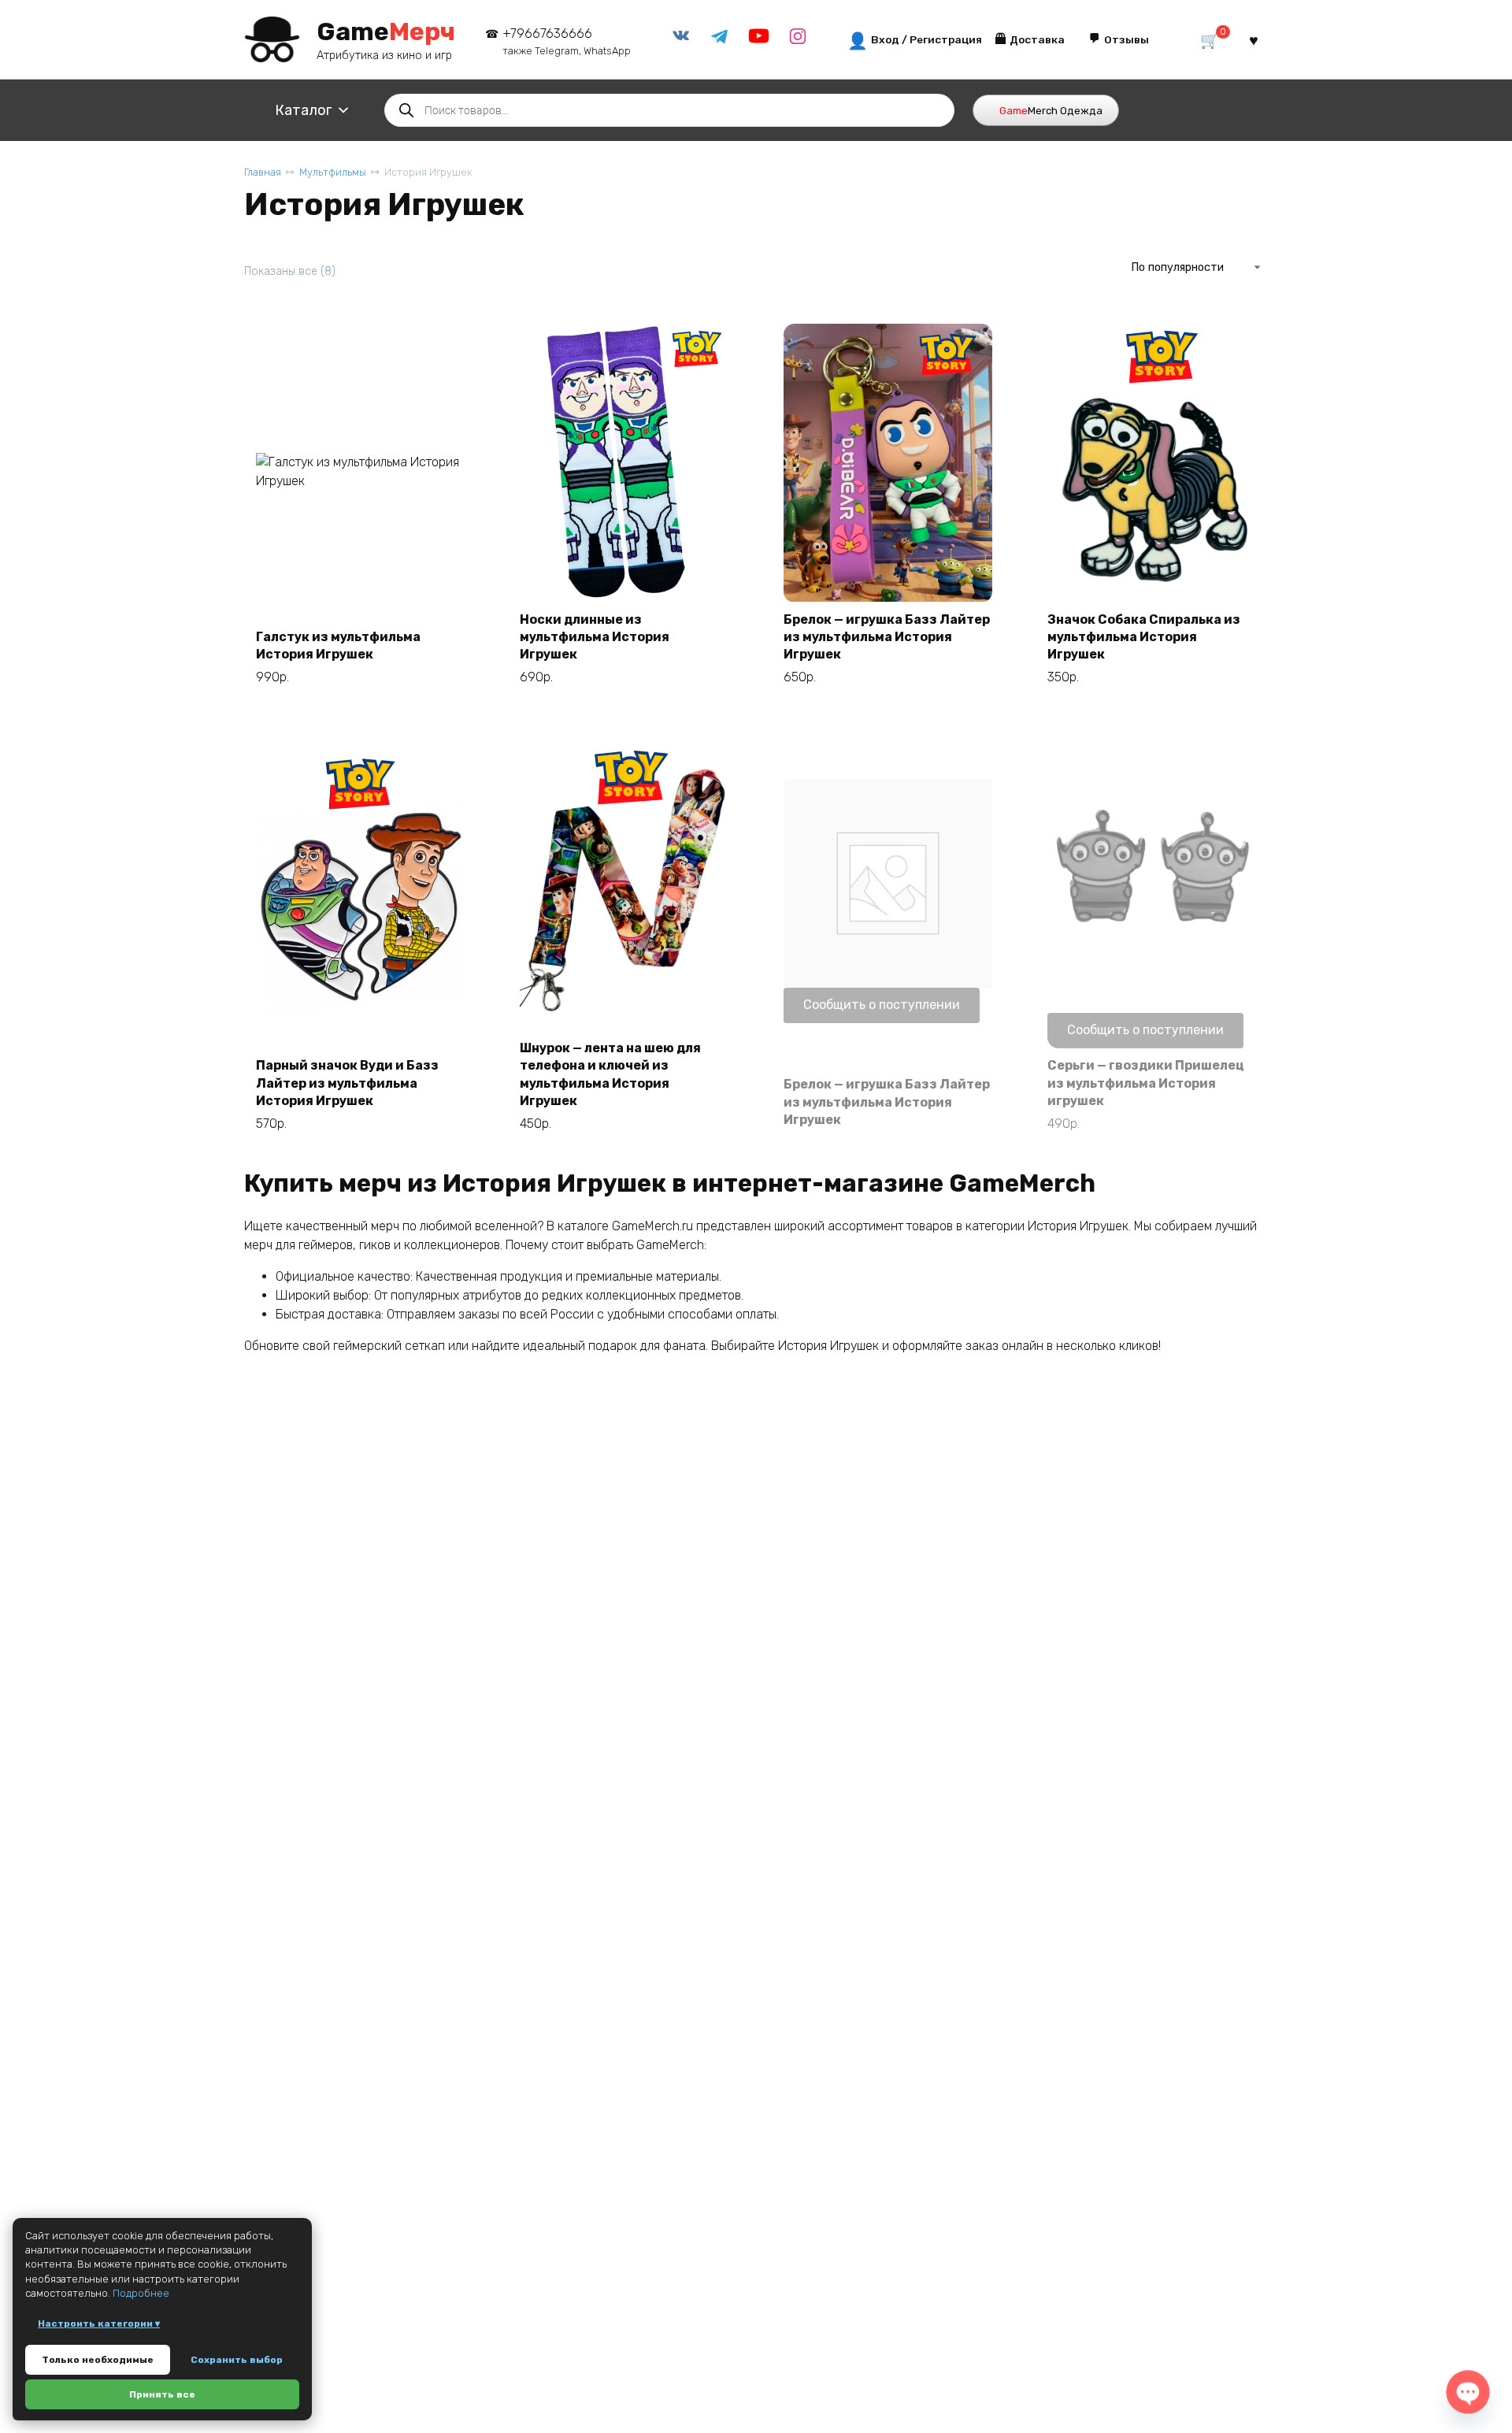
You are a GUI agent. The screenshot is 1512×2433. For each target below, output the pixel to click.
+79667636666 (567, 41)
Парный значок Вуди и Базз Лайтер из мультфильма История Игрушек (347, 1083)
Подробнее (141, 2293)
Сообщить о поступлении (882, 1005)
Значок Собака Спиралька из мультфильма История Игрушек (1144, 637)
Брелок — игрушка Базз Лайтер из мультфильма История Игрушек (887, 637)
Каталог (303, 110)
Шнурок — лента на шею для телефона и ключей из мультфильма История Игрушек (610, 1074)
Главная (263, 172)
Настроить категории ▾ (99, 2324)
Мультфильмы (333, 172)
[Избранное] (1254, 40)
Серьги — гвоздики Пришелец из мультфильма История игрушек (1146, 1083)
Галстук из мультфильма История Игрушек (338, 645)
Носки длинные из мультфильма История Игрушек (595, 637)
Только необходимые (98, 2360)
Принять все (162, 2394)
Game (386, 32)
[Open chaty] (1468, 2392)
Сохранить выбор (237, 2360)
